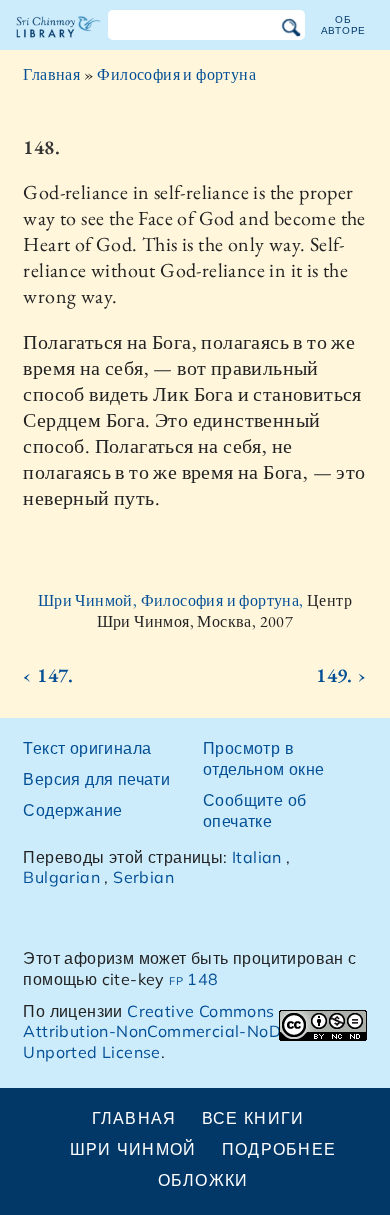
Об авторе (344, 24)
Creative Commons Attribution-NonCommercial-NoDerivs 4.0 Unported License (185, 1032)
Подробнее (279, 1149)
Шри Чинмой (133, 1149)
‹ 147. (48, 675)
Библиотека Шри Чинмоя (58, 44)
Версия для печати (96, 779)
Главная (51, 74)
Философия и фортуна (176, 74)
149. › (341, 675)
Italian (257, 857)
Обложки (203, 1180)
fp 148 (193, 979)
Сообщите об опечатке (254, 810)
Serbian (143, 877)
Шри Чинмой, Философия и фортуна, (172, 600)
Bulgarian (61, 877)
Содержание (72, 810)
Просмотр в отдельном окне (264, 758)
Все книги (253, 1118)
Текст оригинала (87, 748)
